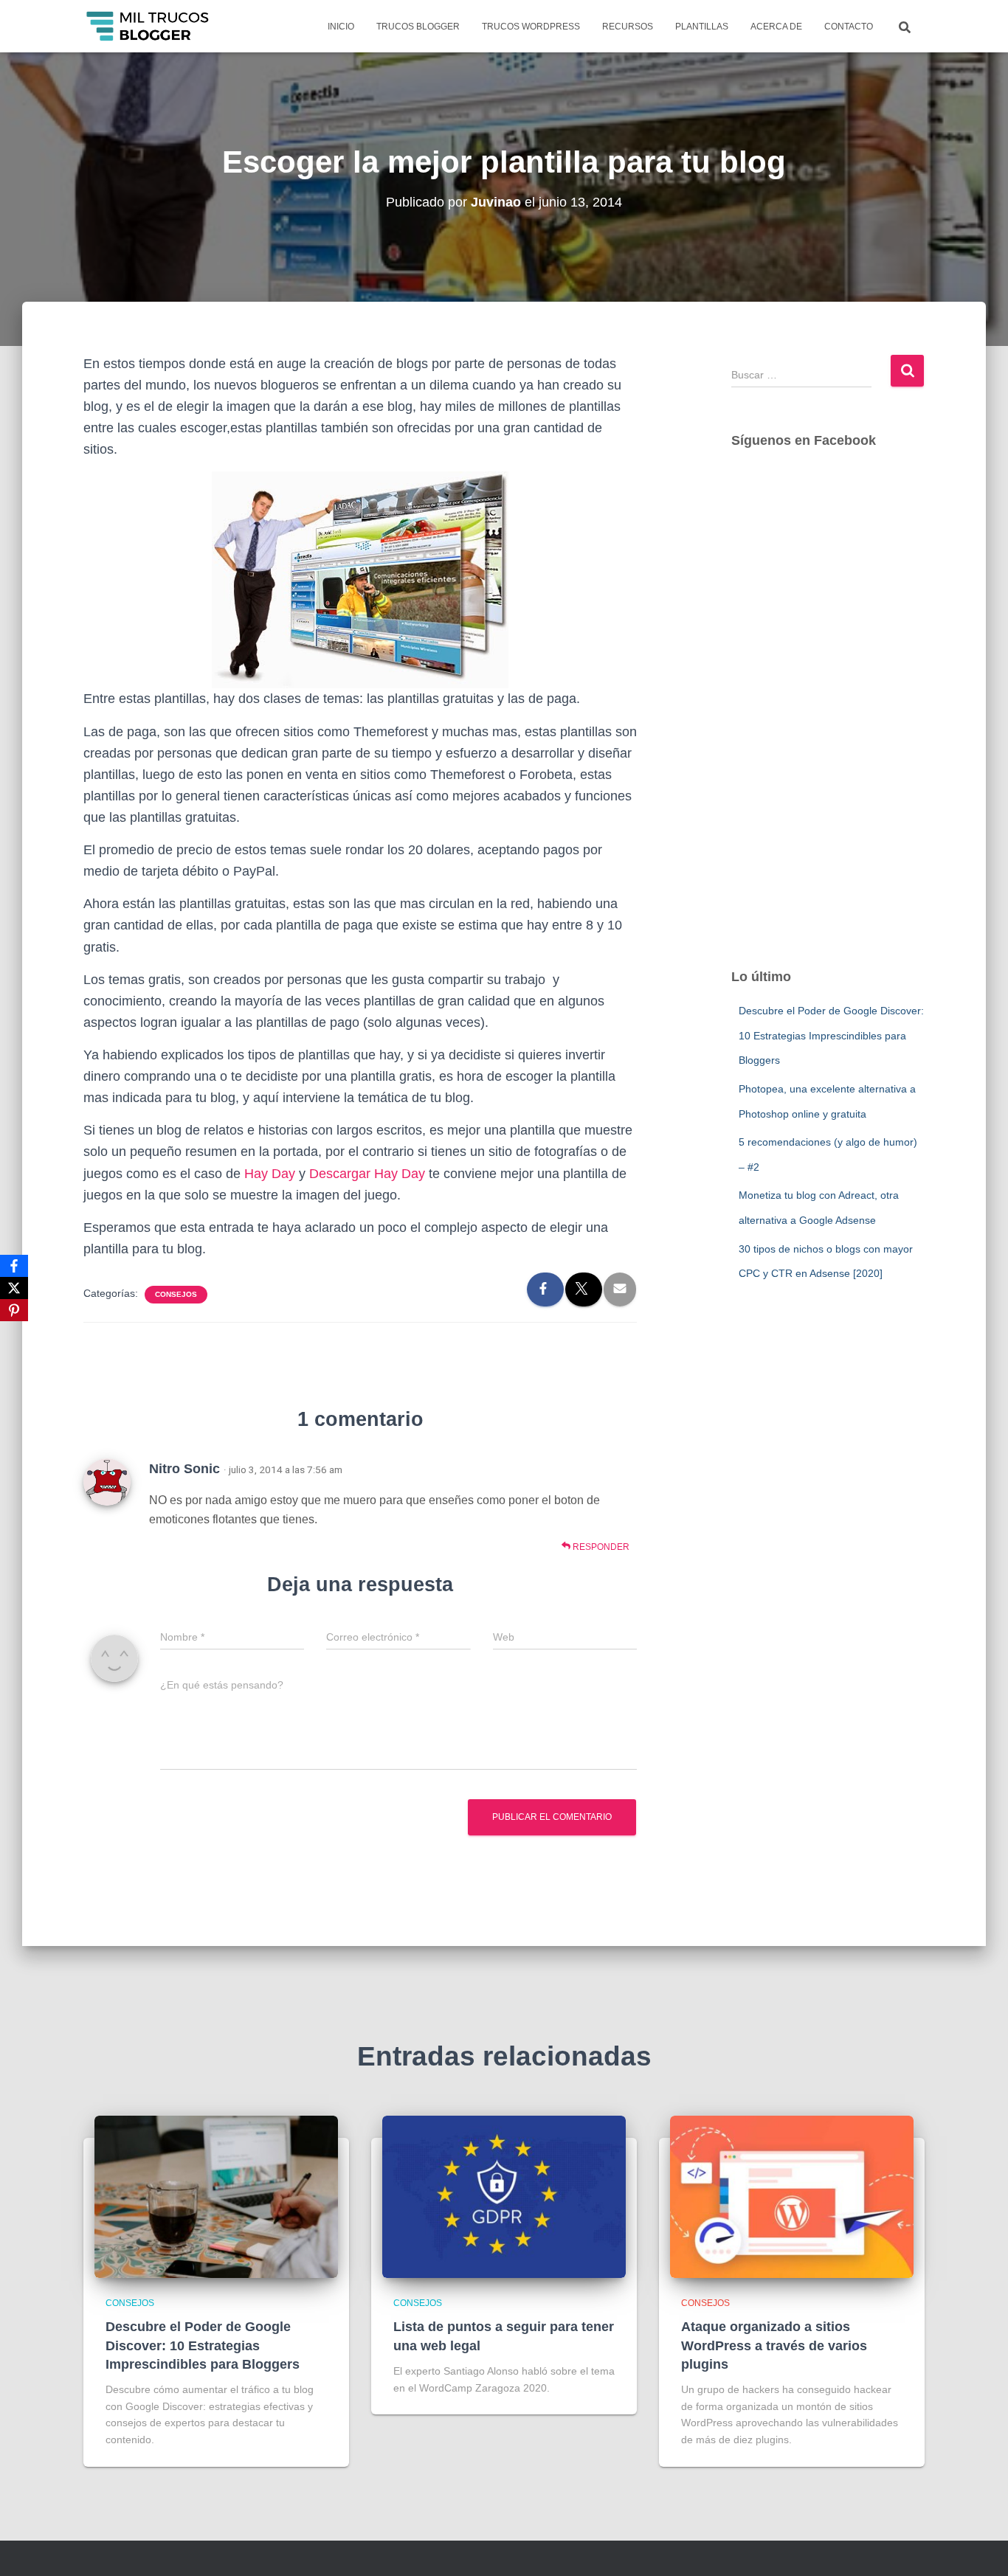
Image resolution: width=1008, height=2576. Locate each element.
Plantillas (702, 27)
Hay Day (270, 1174)
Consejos (176, 1294)
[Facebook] (14, 1266)
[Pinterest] (14, 1310)
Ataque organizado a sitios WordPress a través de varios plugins (774, 2345)
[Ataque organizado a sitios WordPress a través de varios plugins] (792, 2196)
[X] (14, 1288)
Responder (600, 1547)
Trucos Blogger (418, 27)
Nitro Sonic (184, 1469)
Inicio (341, 27)
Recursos (628, 27)
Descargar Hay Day (367, 1174)
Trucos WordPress (531, 27)
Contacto (849, 27)
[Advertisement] (828, 723)
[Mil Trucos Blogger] (149, 27)
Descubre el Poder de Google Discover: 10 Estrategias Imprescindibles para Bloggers (831, 1035)
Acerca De (776, 27)
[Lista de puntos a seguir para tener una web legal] (504, 2196)
